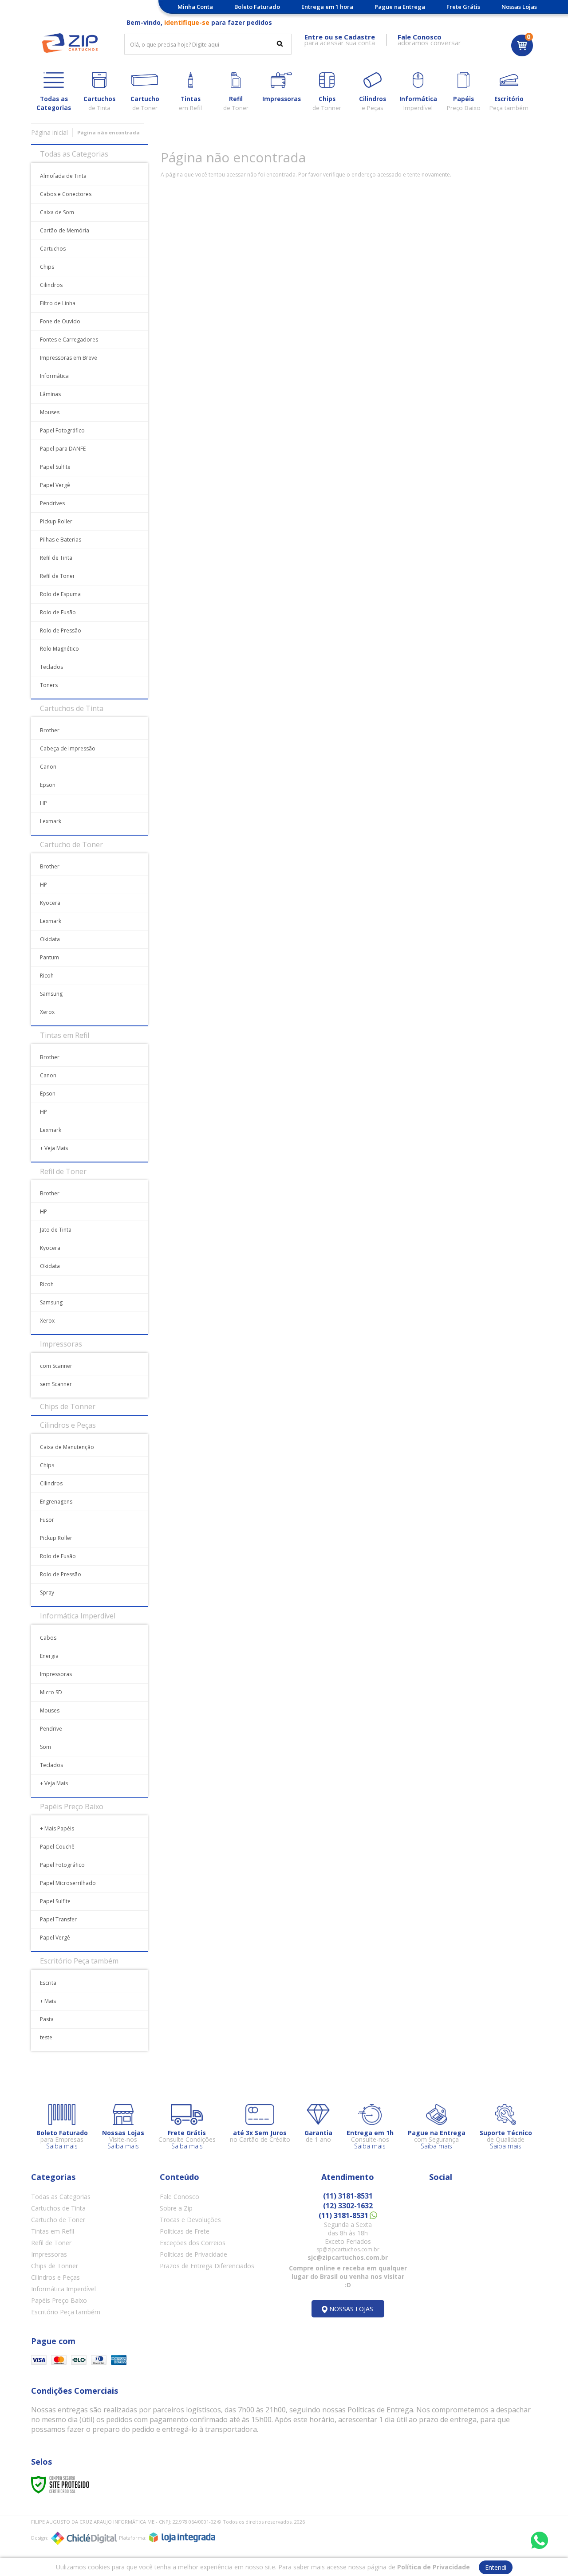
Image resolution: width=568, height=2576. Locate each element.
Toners (49, 685)
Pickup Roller (56, 521)
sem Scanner (56, 1384)
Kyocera (50, 903)
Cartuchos (53, 249)
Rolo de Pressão (61, 630)
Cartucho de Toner (58, 2220)
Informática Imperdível (63, 2289)
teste (46, 2037)
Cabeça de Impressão (68, 748)
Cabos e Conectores (66, 194)
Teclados (51, 667)
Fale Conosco (179, 2197)
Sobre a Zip (176, 2208)
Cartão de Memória (65, 230)
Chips (47, 267)
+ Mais (48, 2001)
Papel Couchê (57, 1847)
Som (45, 1747)
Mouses (50, 412)
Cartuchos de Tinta (58, 2208)
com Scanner (56, 1366)
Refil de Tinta (56, 558)
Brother (50, 730)
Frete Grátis (463, 7)
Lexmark (51, 821)
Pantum (49, 957)
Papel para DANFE (63, 449)
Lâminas (50, 394)
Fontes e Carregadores (69, 340)
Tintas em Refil (53, 2231)
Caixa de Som (57, 212)
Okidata (50, 939)
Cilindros (51, 285)
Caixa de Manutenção (67, 1447)
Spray (47, 1592)
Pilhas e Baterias (61, 540)
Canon (48, 767)
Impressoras (56, 1674)
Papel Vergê (55, 485)
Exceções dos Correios (193, 2243)
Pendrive (51, 1729)
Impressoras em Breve (69, 358)
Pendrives (52, 503)
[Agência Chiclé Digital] (84, 2538)
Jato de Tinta (56, 1230)
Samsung (51, 994)
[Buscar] (280, 43)
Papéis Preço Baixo (59, 2300)
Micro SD (51, 1692)
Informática (54, 376)
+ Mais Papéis (57, 1828)
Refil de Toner (57, 576)
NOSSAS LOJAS (351, 2309)
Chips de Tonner (55, 2266)
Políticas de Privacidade (193, 2254)
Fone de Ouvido (60, 321)
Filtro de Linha (58, 303)
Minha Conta (195, 7)
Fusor (47, 1520)
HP (43, 803)
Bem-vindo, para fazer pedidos (199, 22)
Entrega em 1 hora (327, 7)
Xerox (47, 1012)
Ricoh (47, 976)
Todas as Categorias (61, 2197)
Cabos (48, 1638)
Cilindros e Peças (55, 2277)
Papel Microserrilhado (68, 1883)
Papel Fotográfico (62, 430)
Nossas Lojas (519, 7)
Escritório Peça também (66, 2312)
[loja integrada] (182, 2537)
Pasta (47, 2019)
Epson (48, 785)
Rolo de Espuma (60, 594)
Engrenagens (56, 1502)
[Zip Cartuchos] (70, 43)
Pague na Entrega (400, 7)
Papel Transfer (58, 1919)
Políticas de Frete (185, 2231)
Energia (49, 1656)
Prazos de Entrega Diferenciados (207, 2266)
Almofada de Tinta (63, 176)
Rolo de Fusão (58, 612)
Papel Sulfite (55, 467)
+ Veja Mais (54, 1148)
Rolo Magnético (59, 649)
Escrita (48, 1983)
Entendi (496, 2567)
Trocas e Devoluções (190, 2220)
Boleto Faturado (257, 7)
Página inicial (49, 132)
